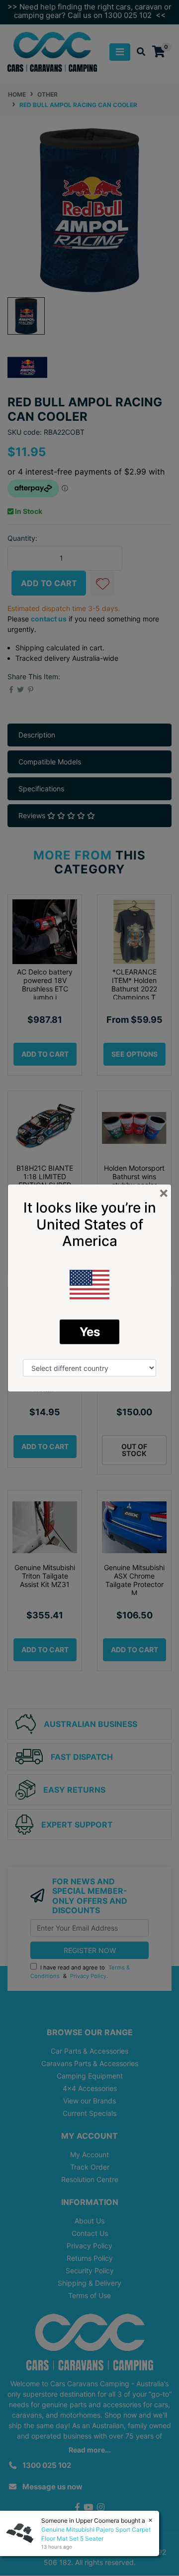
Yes (90, 1331)
